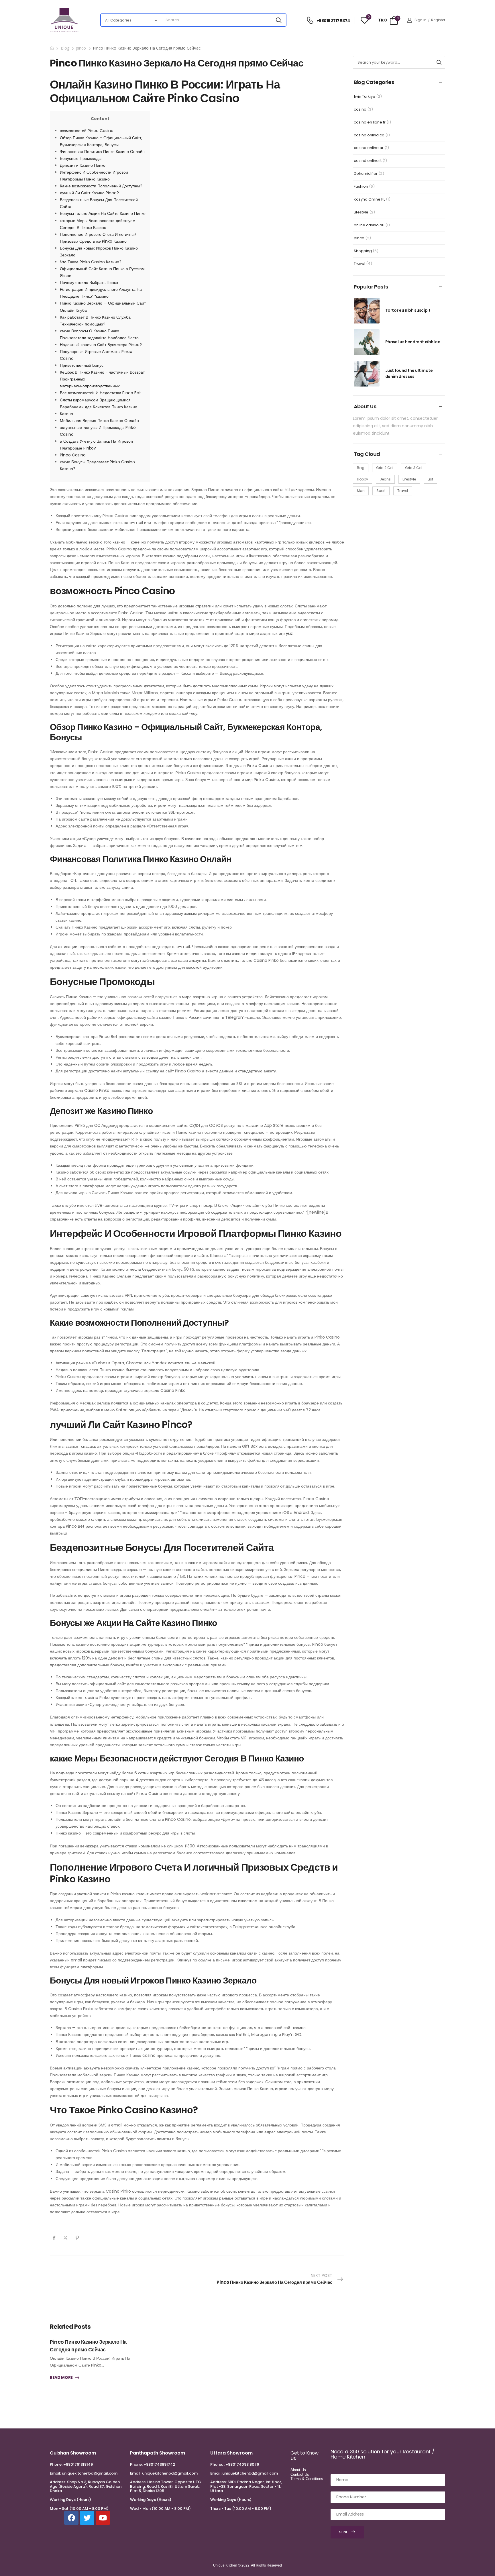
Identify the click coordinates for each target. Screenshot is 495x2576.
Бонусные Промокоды (81, 158)
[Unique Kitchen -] (64, 20)
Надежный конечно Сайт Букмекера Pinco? (101, 345)
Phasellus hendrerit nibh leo (413, 342)
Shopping (363, 251)
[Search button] (279, 20)
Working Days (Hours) (70, 2500)
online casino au (369, 225)
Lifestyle (361, 212)
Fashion (361, 186)
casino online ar (369, 148)
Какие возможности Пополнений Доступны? (101, 186)
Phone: (56, 2464)
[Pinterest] (77, 2238)
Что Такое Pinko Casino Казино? (91, 262)
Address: (58, 2482)
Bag (361, 468)
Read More (61, 2378)
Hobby (363, 479)
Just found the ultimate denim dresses (409, 373)
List (430, 479)
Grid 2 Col (385, 468)
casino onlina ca (369, 135)
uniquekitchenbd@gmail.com (90, 2473)
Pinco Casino (73, 455)
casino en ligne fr (370, 122)
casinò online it (368, 161)
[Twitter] (65, 2238)
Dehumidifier (366, 173)
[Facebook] (54, 2238)
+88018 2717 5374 (333, 21)
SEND (344, 2532)
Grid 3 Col (414, 468)
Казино (66, 414)
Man (361, 491)
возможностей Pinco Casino (87, 131)
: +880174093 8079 (241, 2464)
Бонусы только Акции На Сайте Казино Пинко (103, 213)
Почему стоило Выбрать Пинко (89, 282)
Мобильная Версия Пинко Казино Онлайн (99, 421)
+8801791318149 (78, 2464)
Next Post (274, 2279)
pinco (81, 48)
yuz (289, 633)
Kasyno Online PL (369, 199)
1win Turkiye (365, 96)
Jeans (385, 479)
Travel (360, 263)
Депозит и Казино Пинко (83, 165)
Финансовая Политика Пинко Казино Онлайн (102, 152)
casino (360, 109)
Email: (55, 2473)
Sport (381, 491)
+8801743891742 (159, 2464)
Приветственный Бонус (82, 365)
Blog (65, 48)
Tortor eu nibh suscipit (408, 310)
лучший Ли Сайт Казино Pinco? (89, 193)
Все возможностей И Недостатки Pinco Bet (100, 393)
